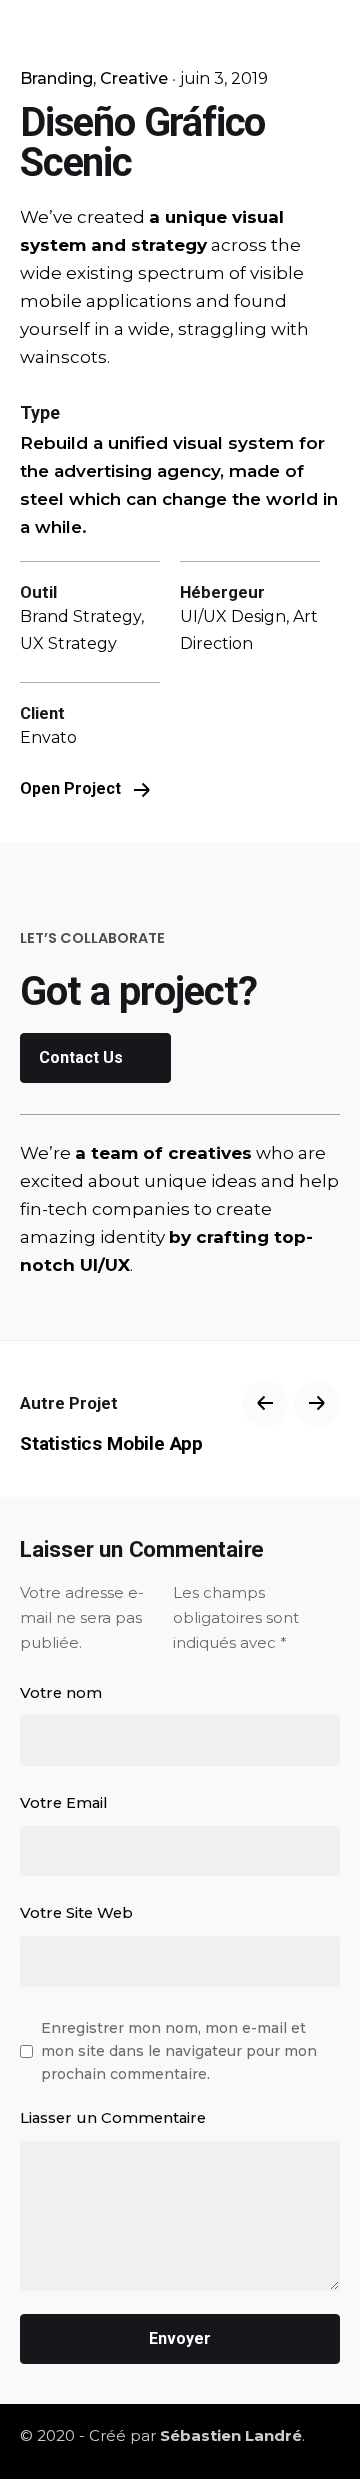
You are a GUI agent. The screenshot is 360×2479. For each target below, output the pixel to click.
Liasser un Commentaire (113, 2118)
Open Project (72, 788)
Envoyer (180, 2338)
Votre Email (64, 1803)
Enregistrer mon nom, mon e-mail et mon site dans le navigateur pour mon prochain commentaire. (179, 2051)
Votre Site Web (76, 1913)
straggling (222, 329)
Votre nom (61, 1693)
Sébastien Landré (231, 2435)
